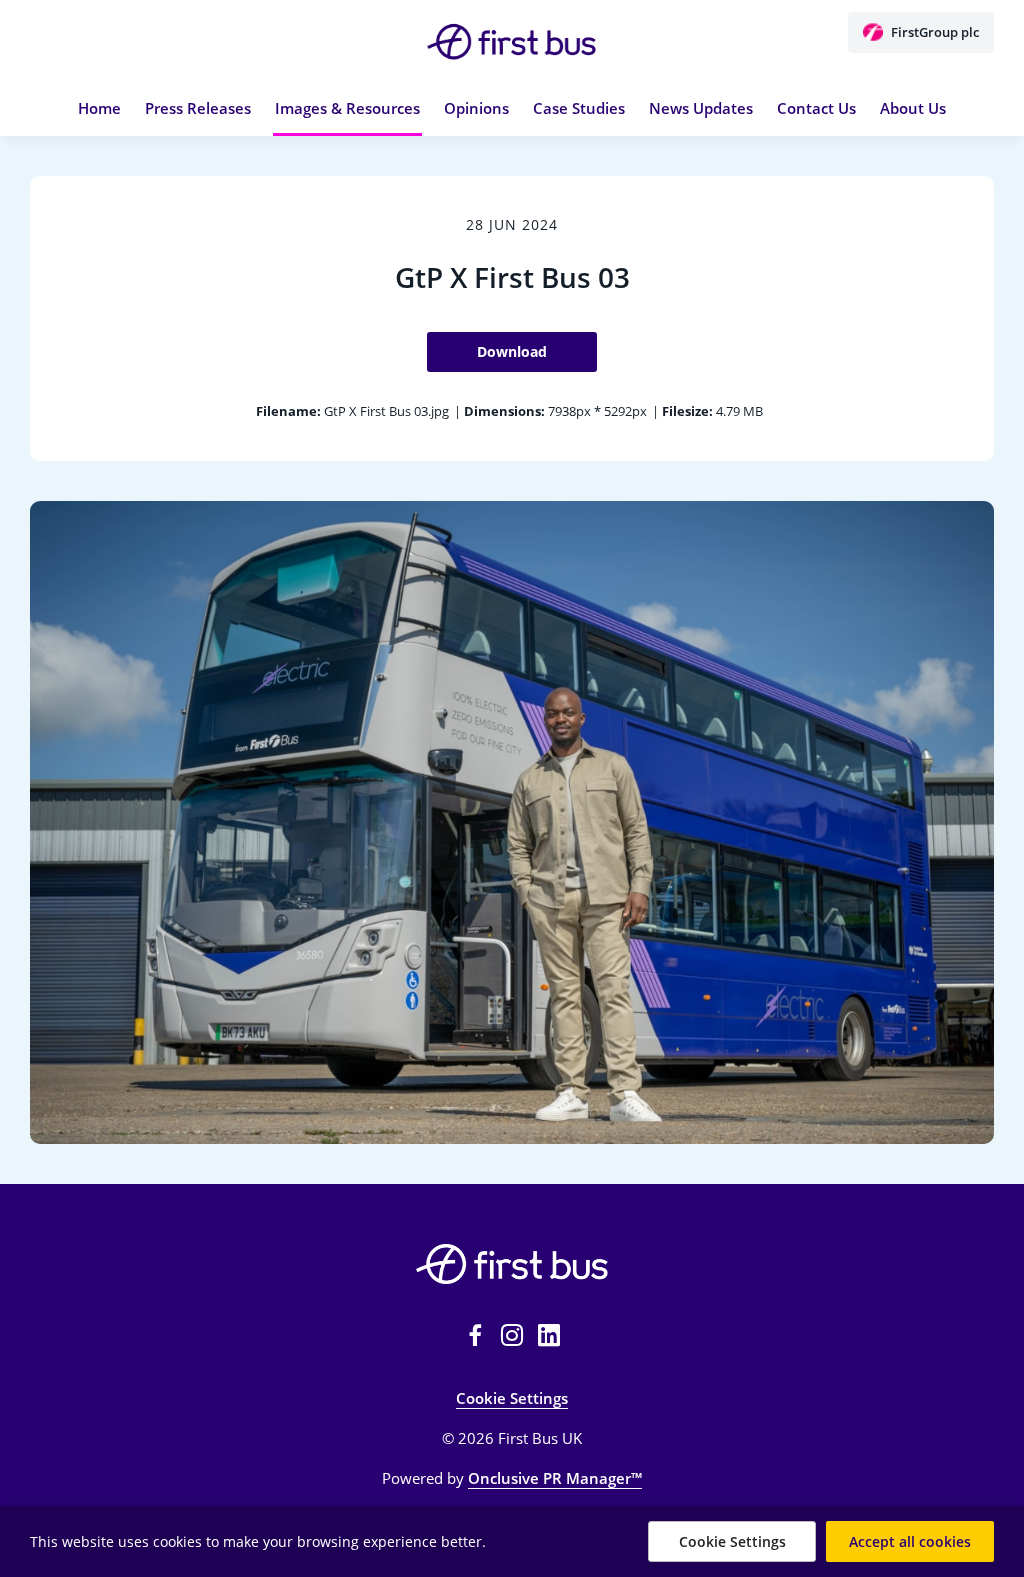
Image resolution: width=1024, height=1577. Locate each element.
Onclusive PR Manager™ (555, 1478)
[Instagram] (512, 1335)
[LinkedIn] (549, 1335)
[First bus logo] (511, 1264)
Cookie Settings (512, 1398)
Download (512, 351)
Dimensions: (504, 411)
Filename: (288, 411)
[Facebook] (475, 1335)
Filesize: (687, 411)
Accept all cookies (910, 1541)
